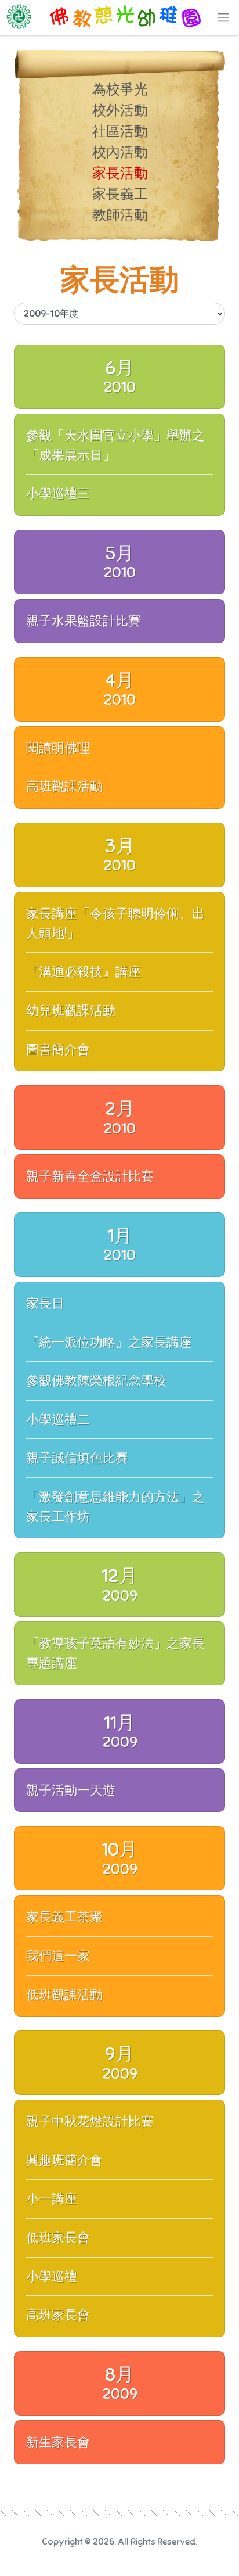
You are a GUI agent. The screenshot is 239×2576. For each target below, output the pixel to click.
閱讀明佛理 (58, 748)
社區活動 (120, 131)
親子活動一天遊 (71, 1790)
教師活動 (120, 215)
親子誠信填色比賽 (77, 1458)
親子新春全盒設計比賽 (90, 1176)
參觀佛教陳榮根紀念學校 (96, 1381)
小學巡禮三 (58, 494)
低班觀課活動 (64, 1995)
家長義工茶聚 (64, 1917)
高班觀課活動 (64, 786)
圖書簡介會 (58, 1050)
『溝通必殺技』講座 (84, 972)
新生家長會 (58, 2442)
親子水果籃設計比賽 (84, 621)
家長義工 (120, 194)
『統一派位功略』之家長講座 (109, 1342)
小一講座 (52, 2199)
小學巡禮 (52, 2277)
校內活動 (120, 152)
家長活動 (120, 173)
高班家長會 (58, 2315)
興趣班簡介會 (64, 2160)
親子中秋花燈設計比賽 (90, 2121)
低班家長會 (58, 2238)
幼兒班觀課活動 (71, 1011)
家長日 (45, 1303)
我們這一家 (58, 1956)
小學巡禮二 (58, 1420)
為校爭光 (120, 89)
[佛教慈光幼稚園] (119, 17)
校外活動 (120, 110)
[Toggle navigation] (223, 17)
